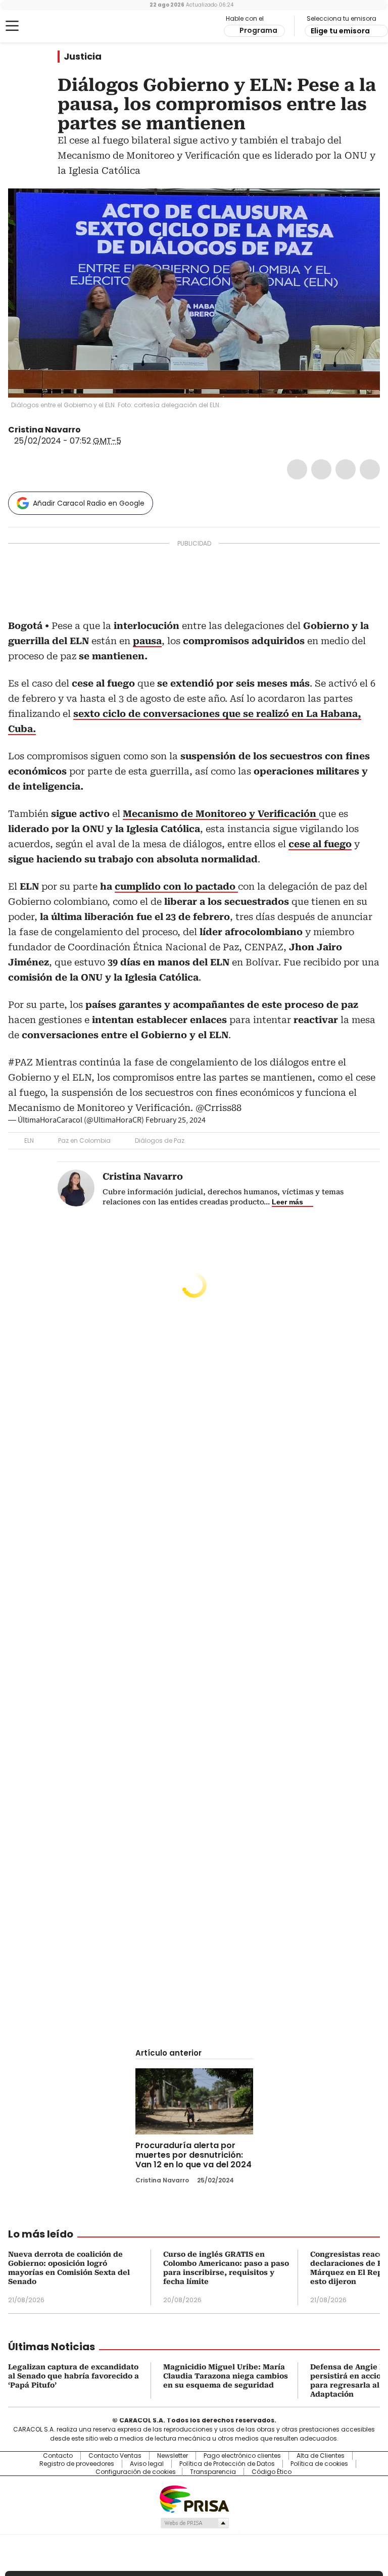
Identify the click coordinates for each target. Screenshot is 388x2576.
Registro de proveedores (77, 2464)
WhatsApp (370, 469)
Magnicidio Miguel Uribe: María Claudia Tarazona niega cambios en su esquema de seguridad (226, 2376)
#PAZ (20, 1062)
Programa (258, 30)
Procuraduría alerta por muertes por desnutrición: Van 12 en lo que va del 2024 (193, 2155)
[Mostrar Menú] (12, 26)
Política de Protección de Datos (227, 2464)
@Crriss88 (219, 1108)
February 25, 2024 (176, 1120)
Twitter (321, 469)
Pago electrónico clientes (242, 2456)
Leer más (287, 1202)
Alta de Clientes (321, 2456)
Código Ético (272, 2472)
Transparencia (213, 2472)
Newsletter (173, 2456)
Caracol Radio (48, 26)
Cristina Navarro (44, 430)
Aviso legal (147, 2464)
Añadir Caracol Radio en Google (89, 503)
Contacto (58, 2456)
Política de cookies (319, 2464)
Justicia (83, 57)
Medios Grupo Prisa (194, 2523)
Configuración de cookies (136, 2472)
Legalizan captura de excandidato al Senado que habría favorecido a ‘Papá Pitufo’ (74, 2376)
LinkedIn (346, 469)
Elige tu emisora (340, 31)
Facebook (297, 469)
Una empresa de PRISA (194, 2498)
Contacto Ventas (115, 2456)
